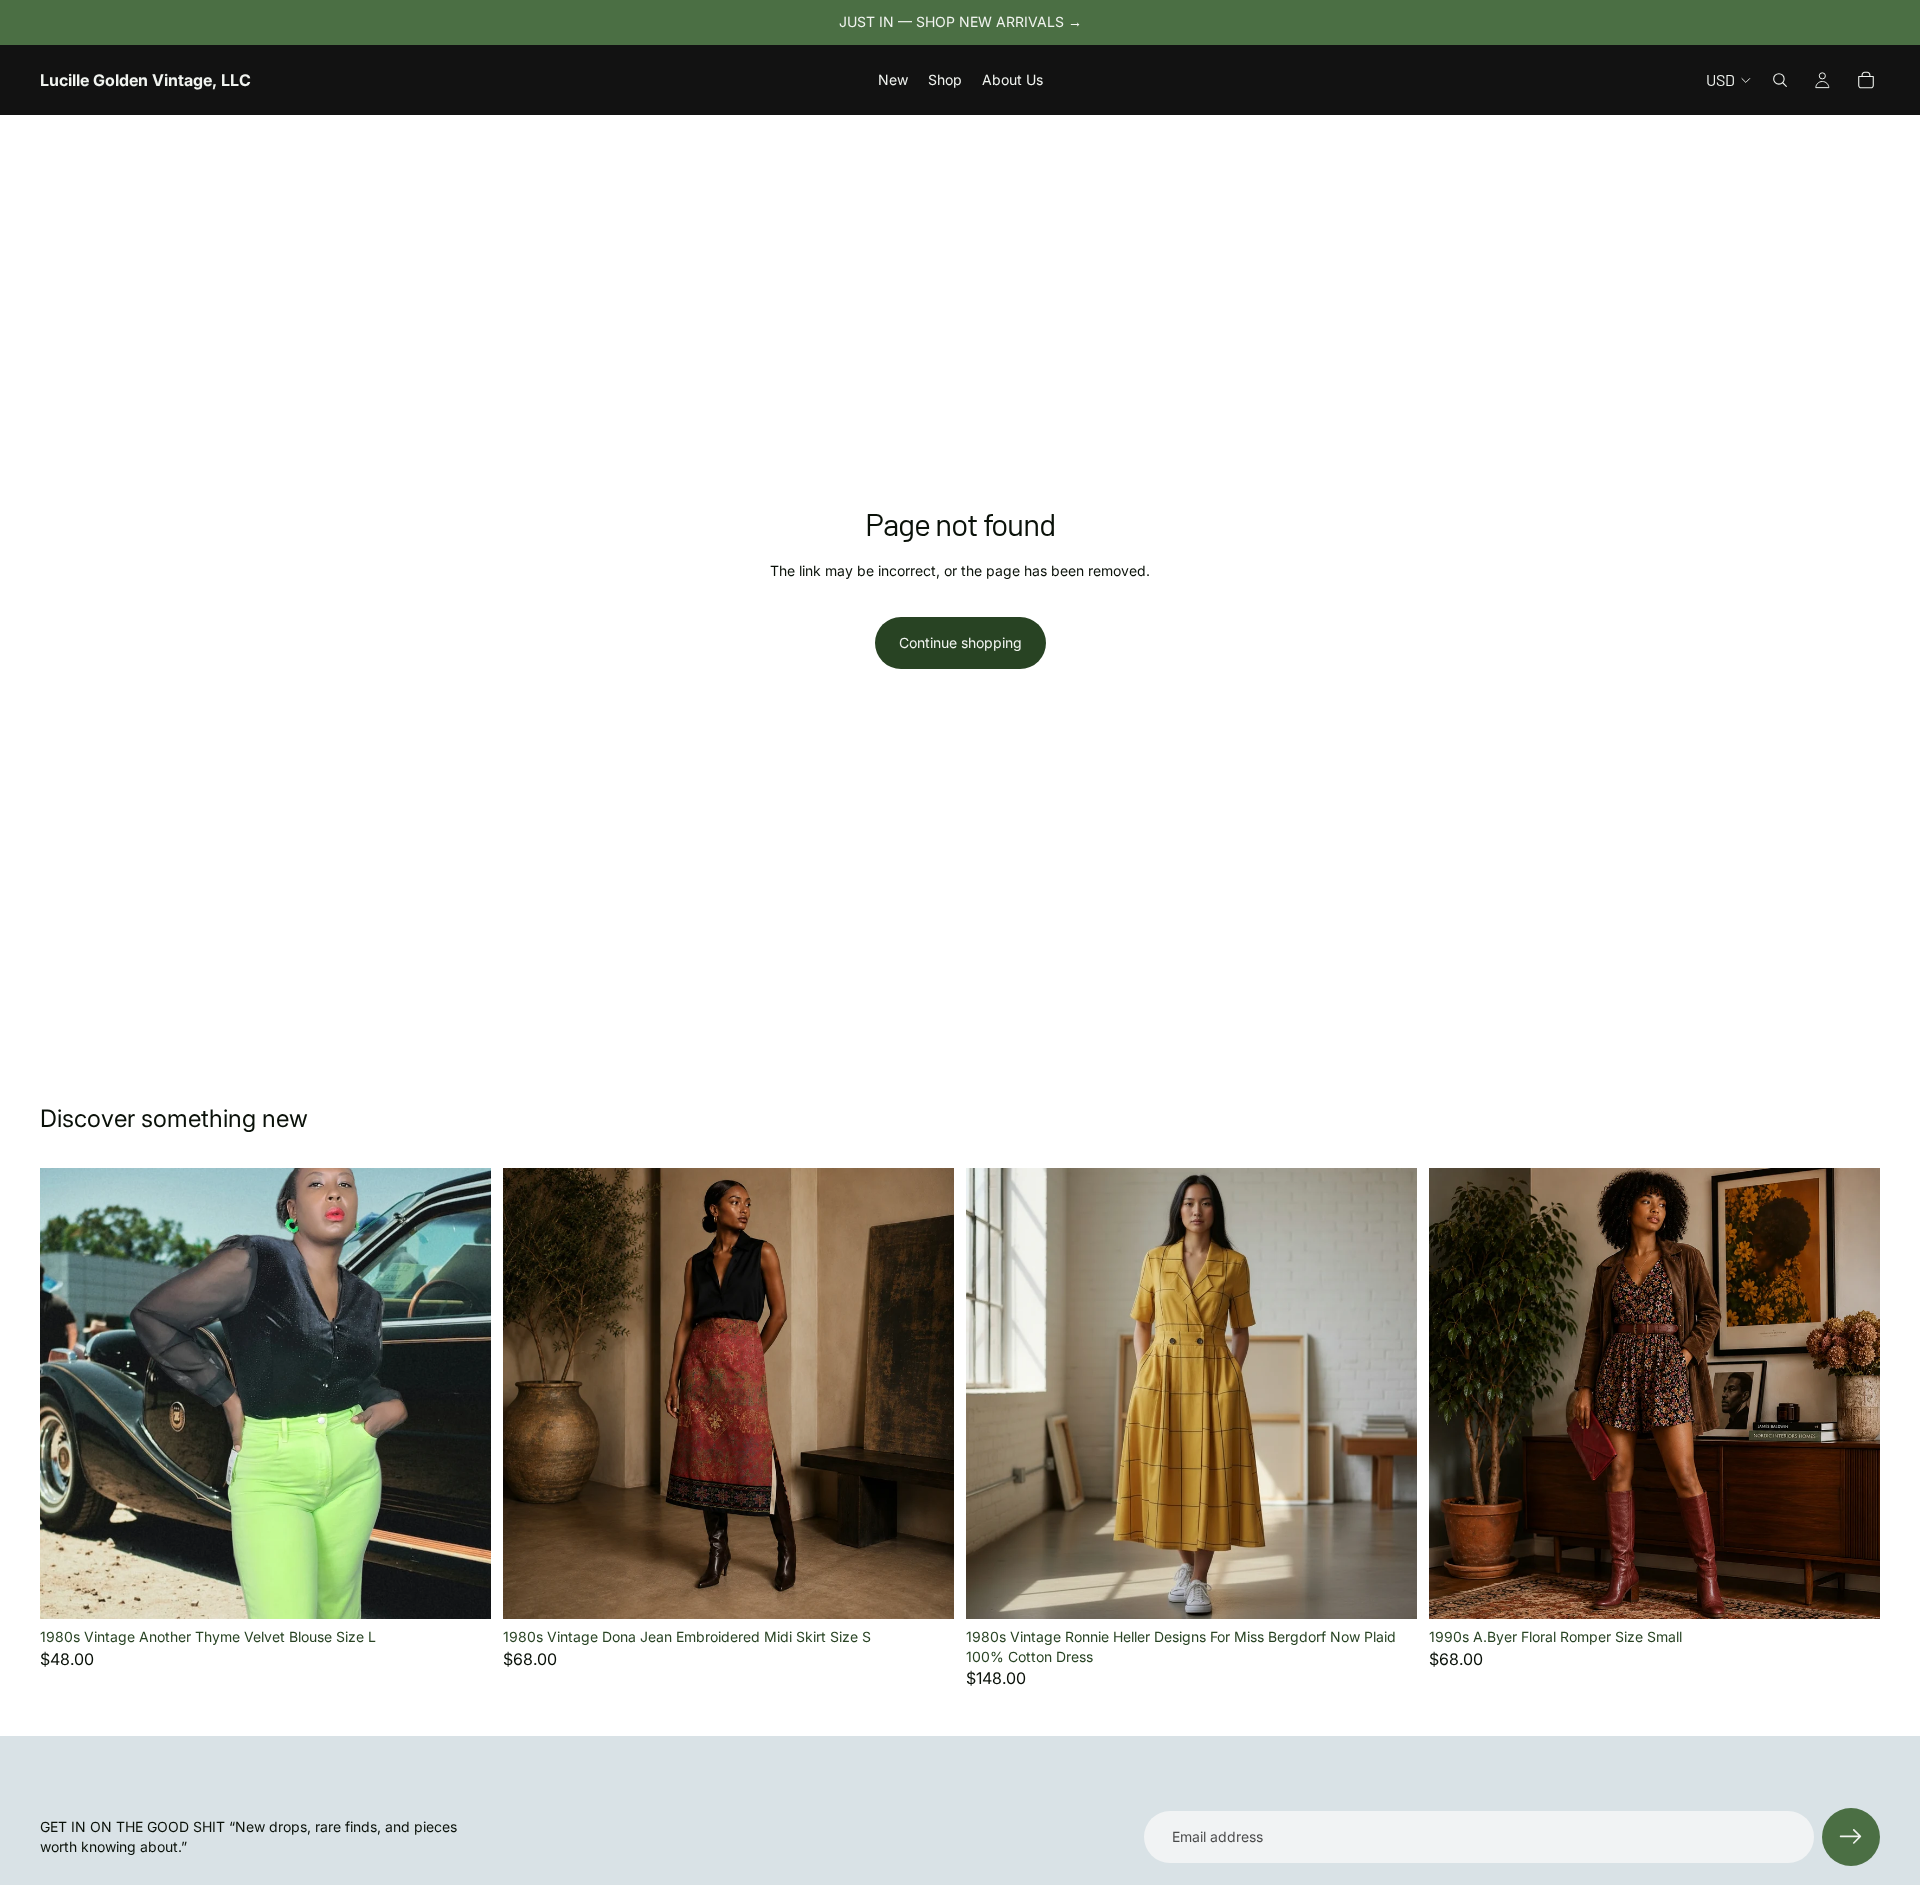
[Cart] (1866, 80)
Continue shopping (960, 642)
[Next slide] (461, 1394)
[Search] (1780, 80)
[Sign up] (1851, 1837)
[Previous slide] (70, 1394)
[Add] (460, 1588)
